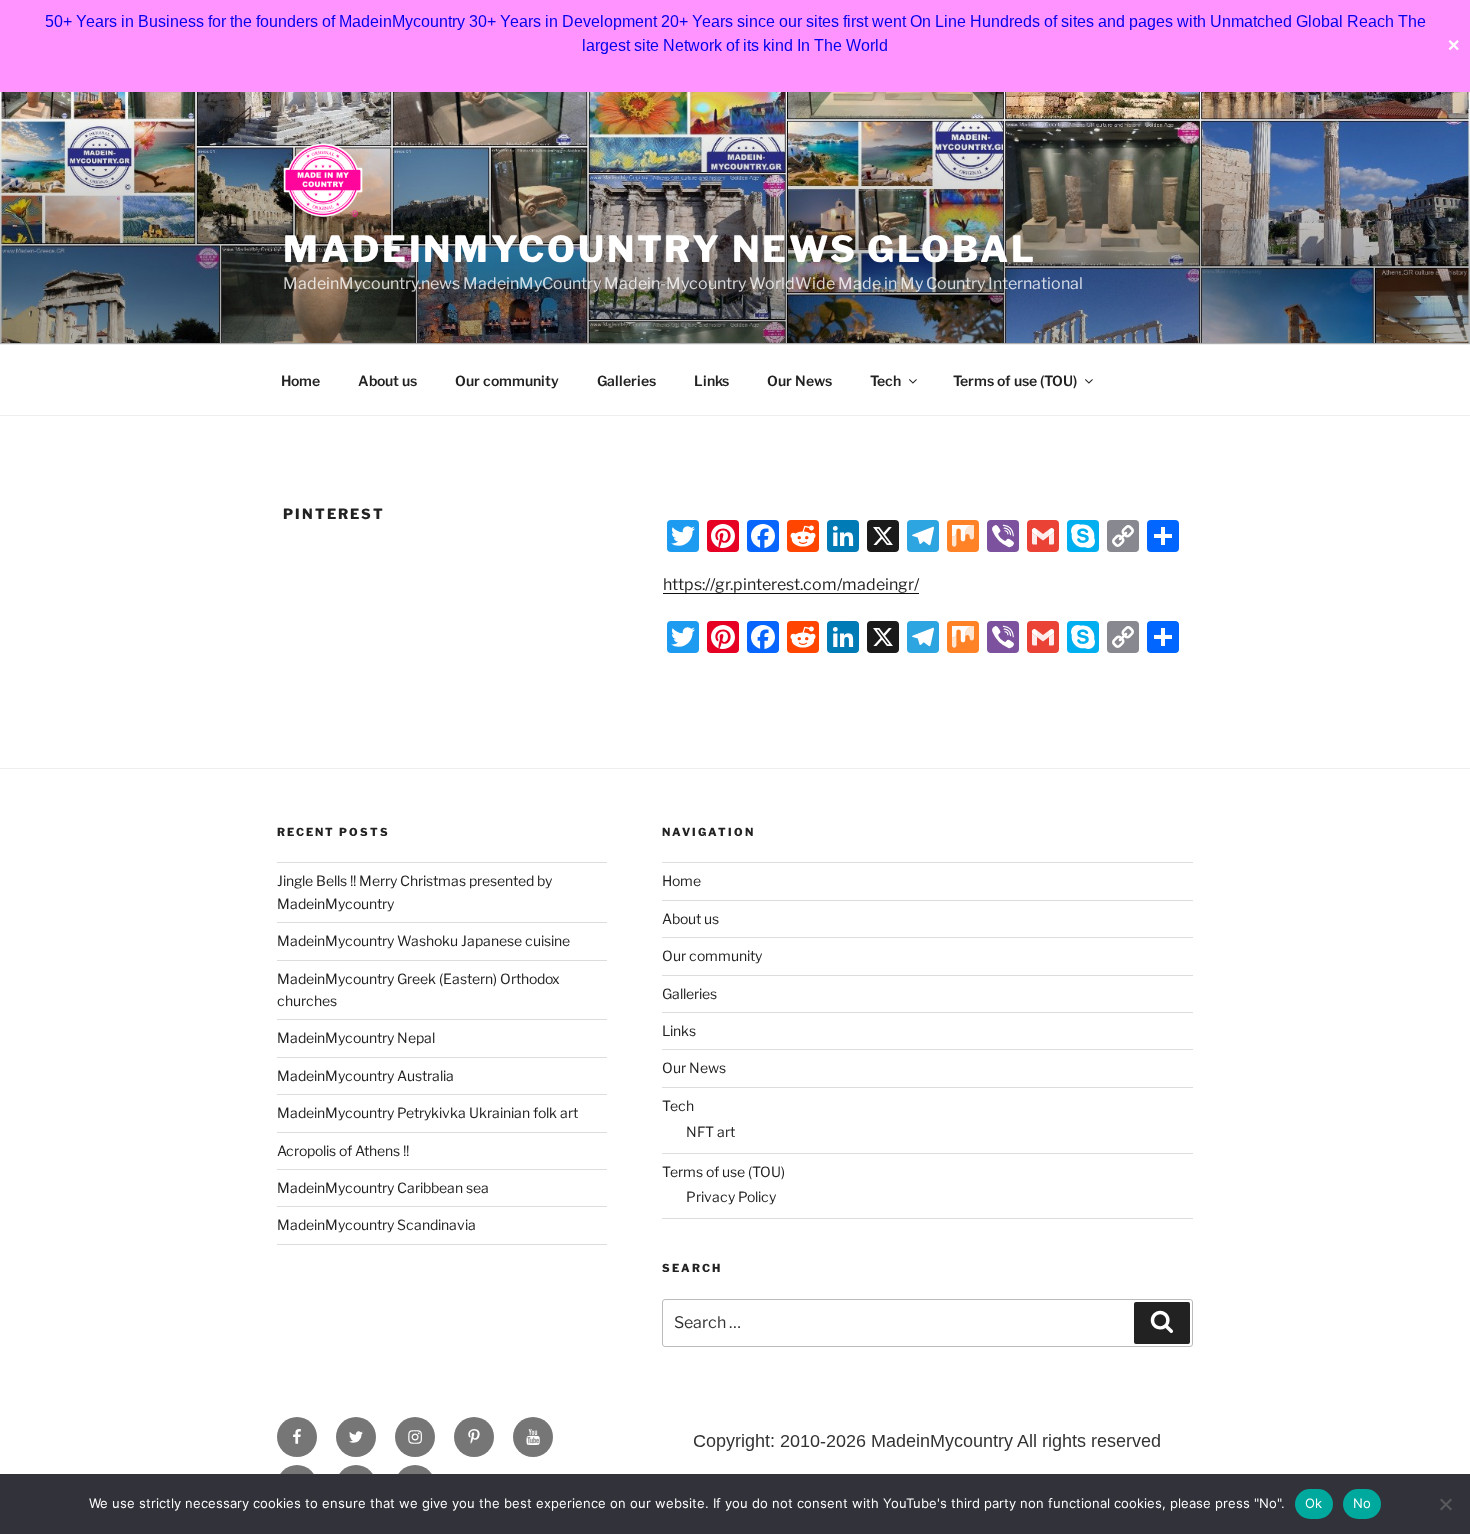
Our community (507, 380)
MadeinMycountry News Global (660, 249)
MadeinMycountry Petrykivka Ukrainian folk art (427, 1112)
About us (387, 380)
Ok (1314, 1503)
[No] (1445, 1504)
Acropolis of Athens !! (343, 1150)
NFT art (710, 1131)
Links (711, 380)
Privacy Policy (731, 1196)
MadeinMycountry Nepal (356, 1037)
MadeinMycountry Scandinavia (376, 1224)
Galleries (626, 380)
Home (300, 380)
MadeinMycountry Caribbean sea (383, 1187)
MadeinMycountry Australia (365, 1075)
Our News (799, 380)
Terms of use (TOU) (1015, 380)
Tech (885, 380)
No (1362, 1503)
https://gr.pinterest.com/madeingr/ (791, 584)
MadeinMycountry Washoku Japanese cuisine (423, 940)
